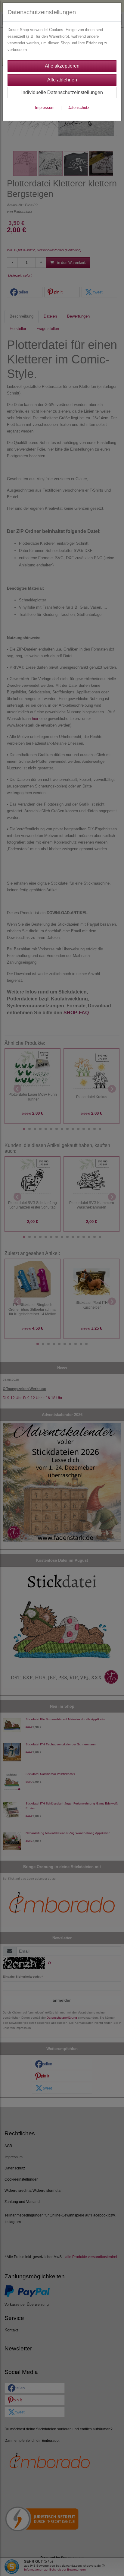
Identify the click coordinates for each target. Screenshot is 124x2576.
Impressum (45, 108)
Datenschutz (78, 108)
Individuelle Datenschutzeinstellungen (62, 92)
